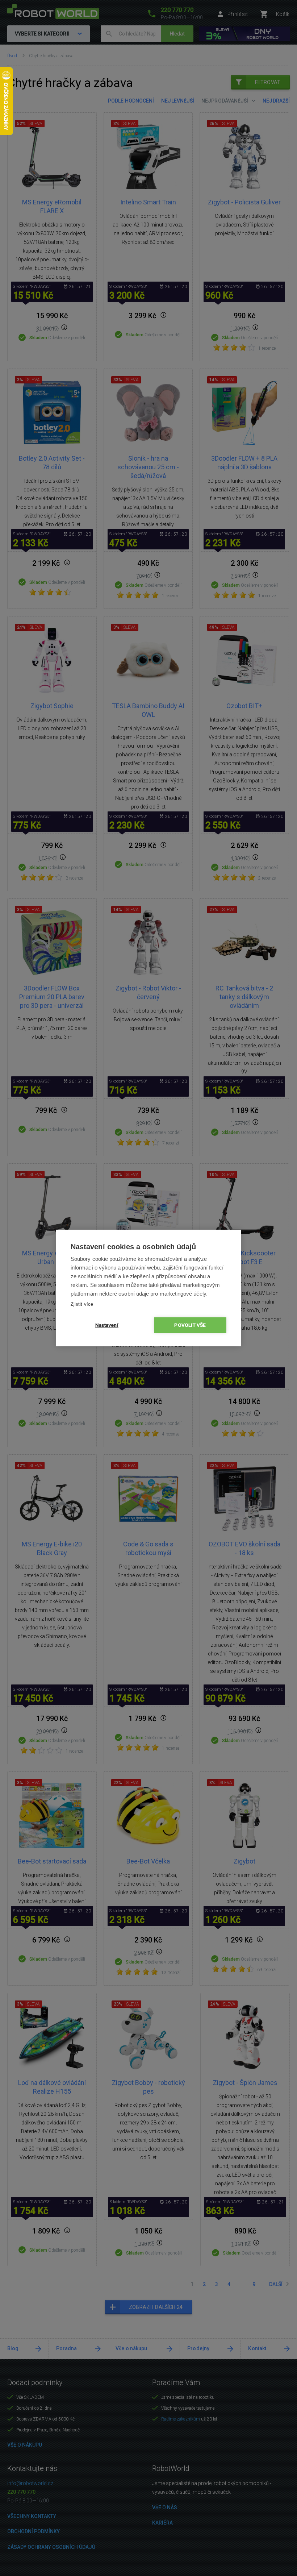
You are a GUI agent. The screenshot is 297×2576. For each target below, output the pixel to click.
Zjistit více (82, 1304)
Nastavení (107, 1325)
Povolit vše (190, 1325)
